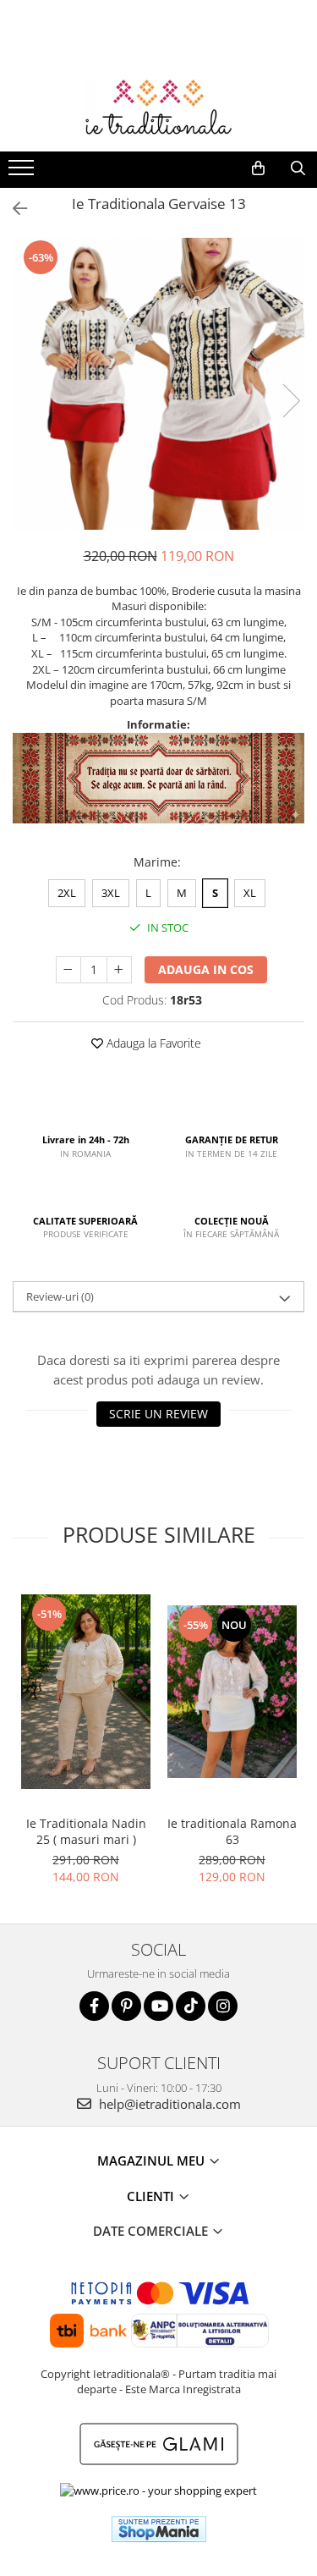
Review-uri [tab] (60, 1296)
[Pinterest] (126, 2006)
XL (250, 893)
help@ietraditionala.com (168, 2104)
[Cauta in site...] (298, 168)
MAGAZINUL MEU (153, 2160)
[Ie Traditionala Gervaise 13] (158, 384)
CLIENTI (152, 2196)
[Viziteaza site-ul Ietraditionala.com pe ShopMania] (159, 2529)
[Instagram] (223, 2006)
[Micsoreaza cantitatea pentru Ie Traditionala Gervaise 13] (68, 970)
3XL (111, 893)
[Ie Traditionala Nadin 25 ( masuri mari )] (86, 1692)
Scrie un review (158, 1414)
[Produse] (23, 173)
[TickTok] (191, 2006)
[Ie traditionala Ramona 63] (232, 1692)
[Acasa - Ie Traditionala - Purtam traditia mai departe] (159, 109)
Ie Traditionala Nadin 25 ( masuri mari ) (86, 1831)
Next (291, 401)
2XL (67, 893)
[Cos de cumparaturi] (258, 168)
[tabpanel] (158, 384)
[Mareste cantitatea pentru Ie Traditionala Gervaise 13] (119, 970)
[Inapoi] (13, 209)
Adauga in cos (206, 969)
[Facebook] (94, 2006)
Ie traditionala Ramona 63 (232, 1831)
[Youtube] (158, 2006)
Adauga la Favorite (152, 1043)
